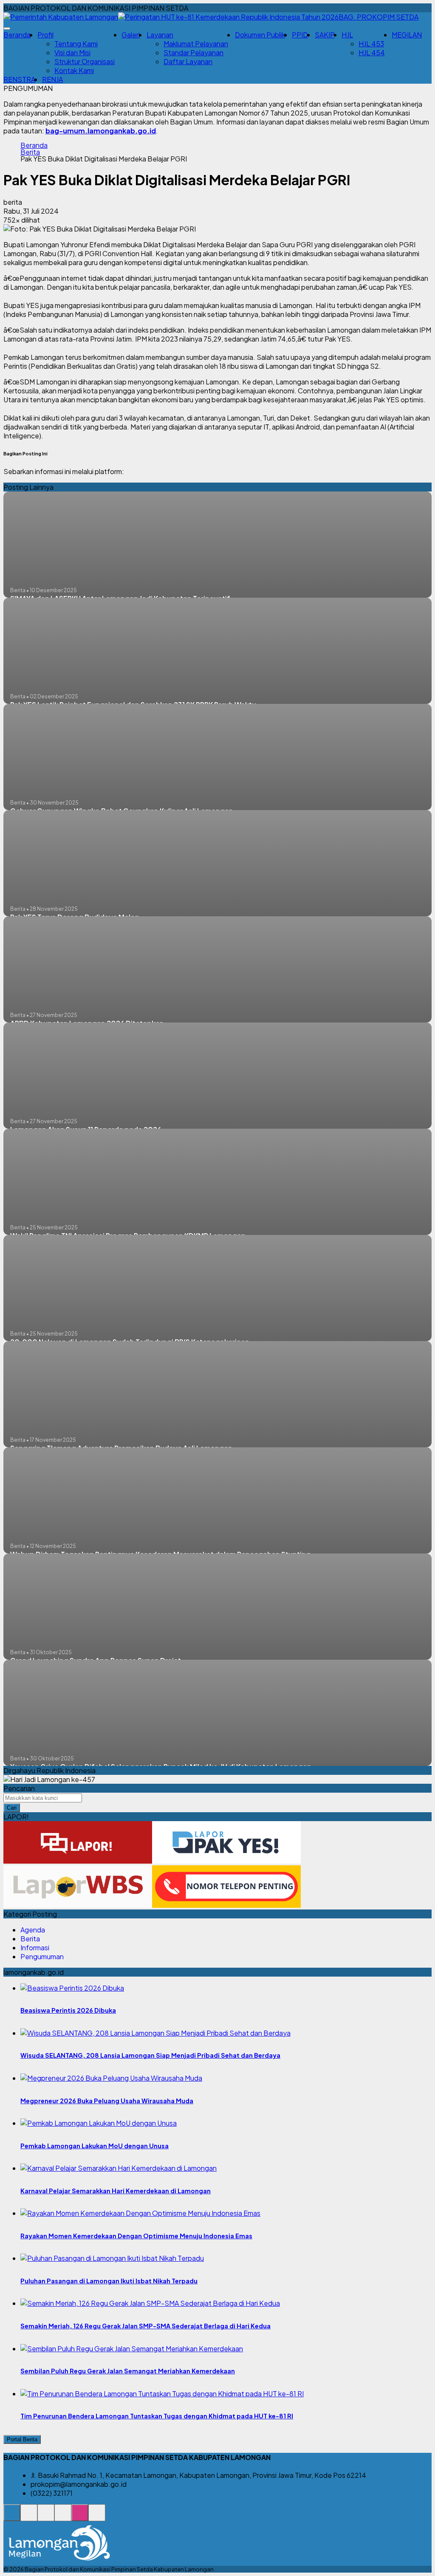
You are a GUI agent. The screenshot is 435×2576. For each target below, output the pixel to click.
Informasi (35, 1948)
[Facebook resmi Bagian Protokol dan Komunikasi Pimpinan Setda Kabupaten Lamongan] (46, 2517)
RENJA (52, 79)
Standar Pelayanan (193, 52)
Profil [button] (45, 35)
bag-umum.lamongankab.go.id (101, 131)
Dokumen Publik (260, 35)
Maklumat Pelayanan (196, 44)
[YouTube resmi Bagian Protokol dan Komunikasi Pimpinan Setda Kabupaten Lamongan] (97, 2517)
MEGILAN (407, 35)
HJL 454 (372, 52)
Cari (12, 1808)
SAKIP (325, 35)
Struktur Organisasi (85, 61)
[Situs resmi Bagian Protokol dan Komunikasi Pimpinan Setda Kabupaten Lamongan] (12, 2517)
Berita (30, 152)
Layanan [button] (160, 35)
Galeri (131, 35)
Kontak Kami (74, 70)
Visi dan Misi (72, 52)
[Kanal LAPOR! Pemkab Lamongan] (29, 2517)
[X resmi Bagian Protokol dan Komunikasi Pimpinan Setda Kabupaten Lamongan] (63, 2517)
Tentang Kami (76, 44)
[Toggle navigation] (7, 28)
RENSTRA (19, 79)
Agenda (33, 1930)
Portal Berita (22, 2439)
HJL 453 (371, 44)
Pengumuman (42, 1956)
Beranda (17, 35)
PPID (300, 35)
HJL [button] (347, 35)
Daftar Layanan (188, 61)
